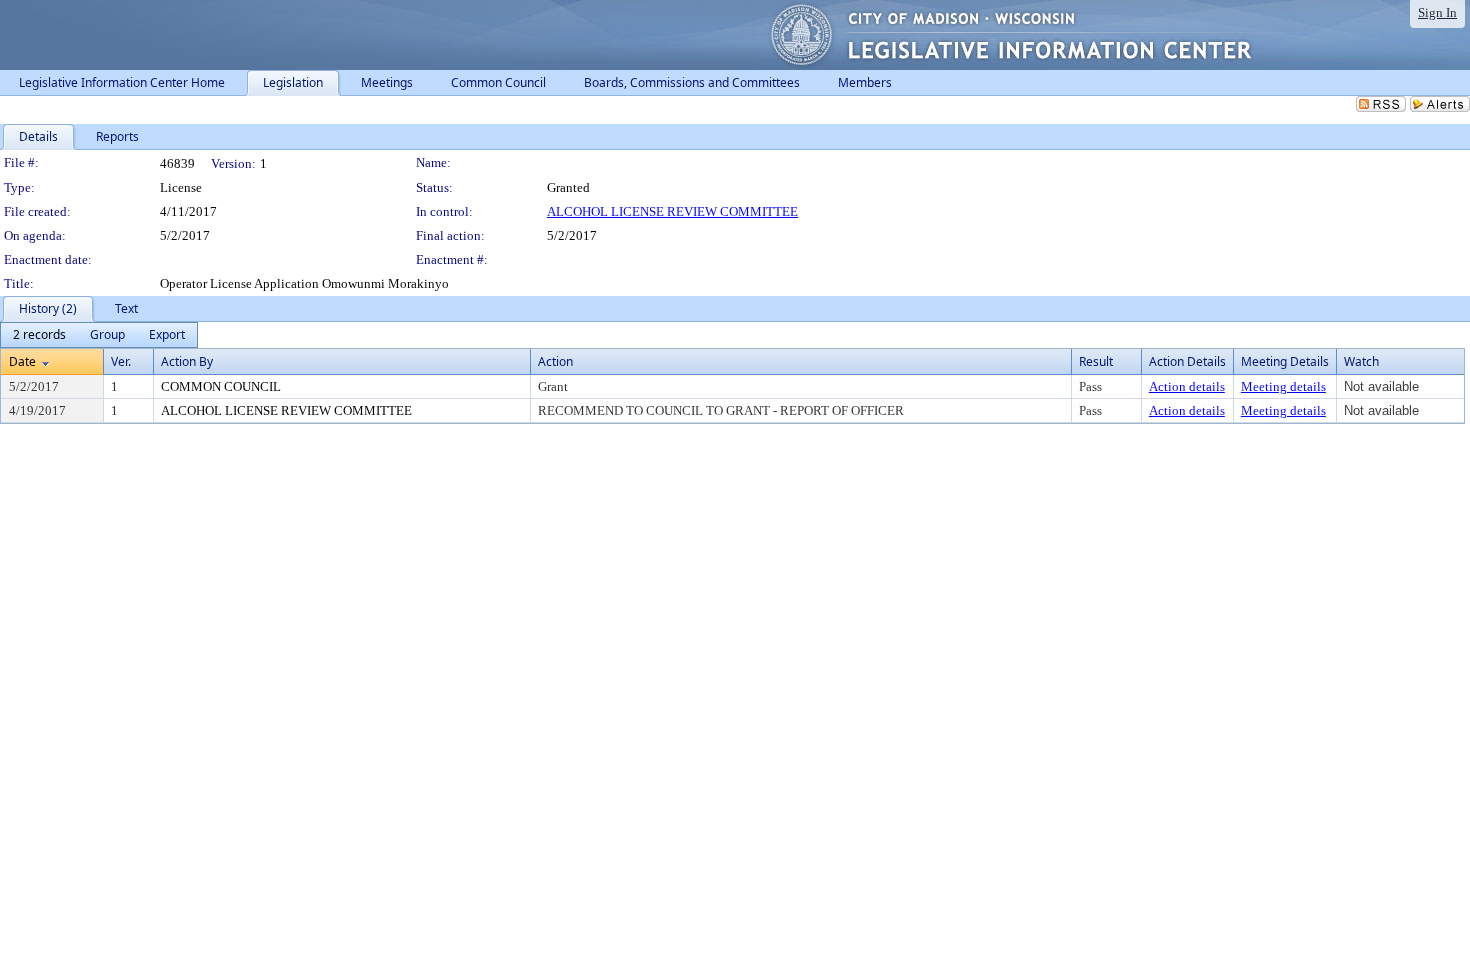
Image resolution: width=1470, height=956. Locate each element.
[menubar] (99, 335)
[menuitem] (39, 335)
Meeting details (1283, 386)
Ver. (121, 361)
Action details (1187, 386)
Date (22, 361)
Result (1096, 361)
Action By (187, 361)
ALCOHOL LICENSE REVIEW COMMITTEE (672, 211)
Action (555, 361)
